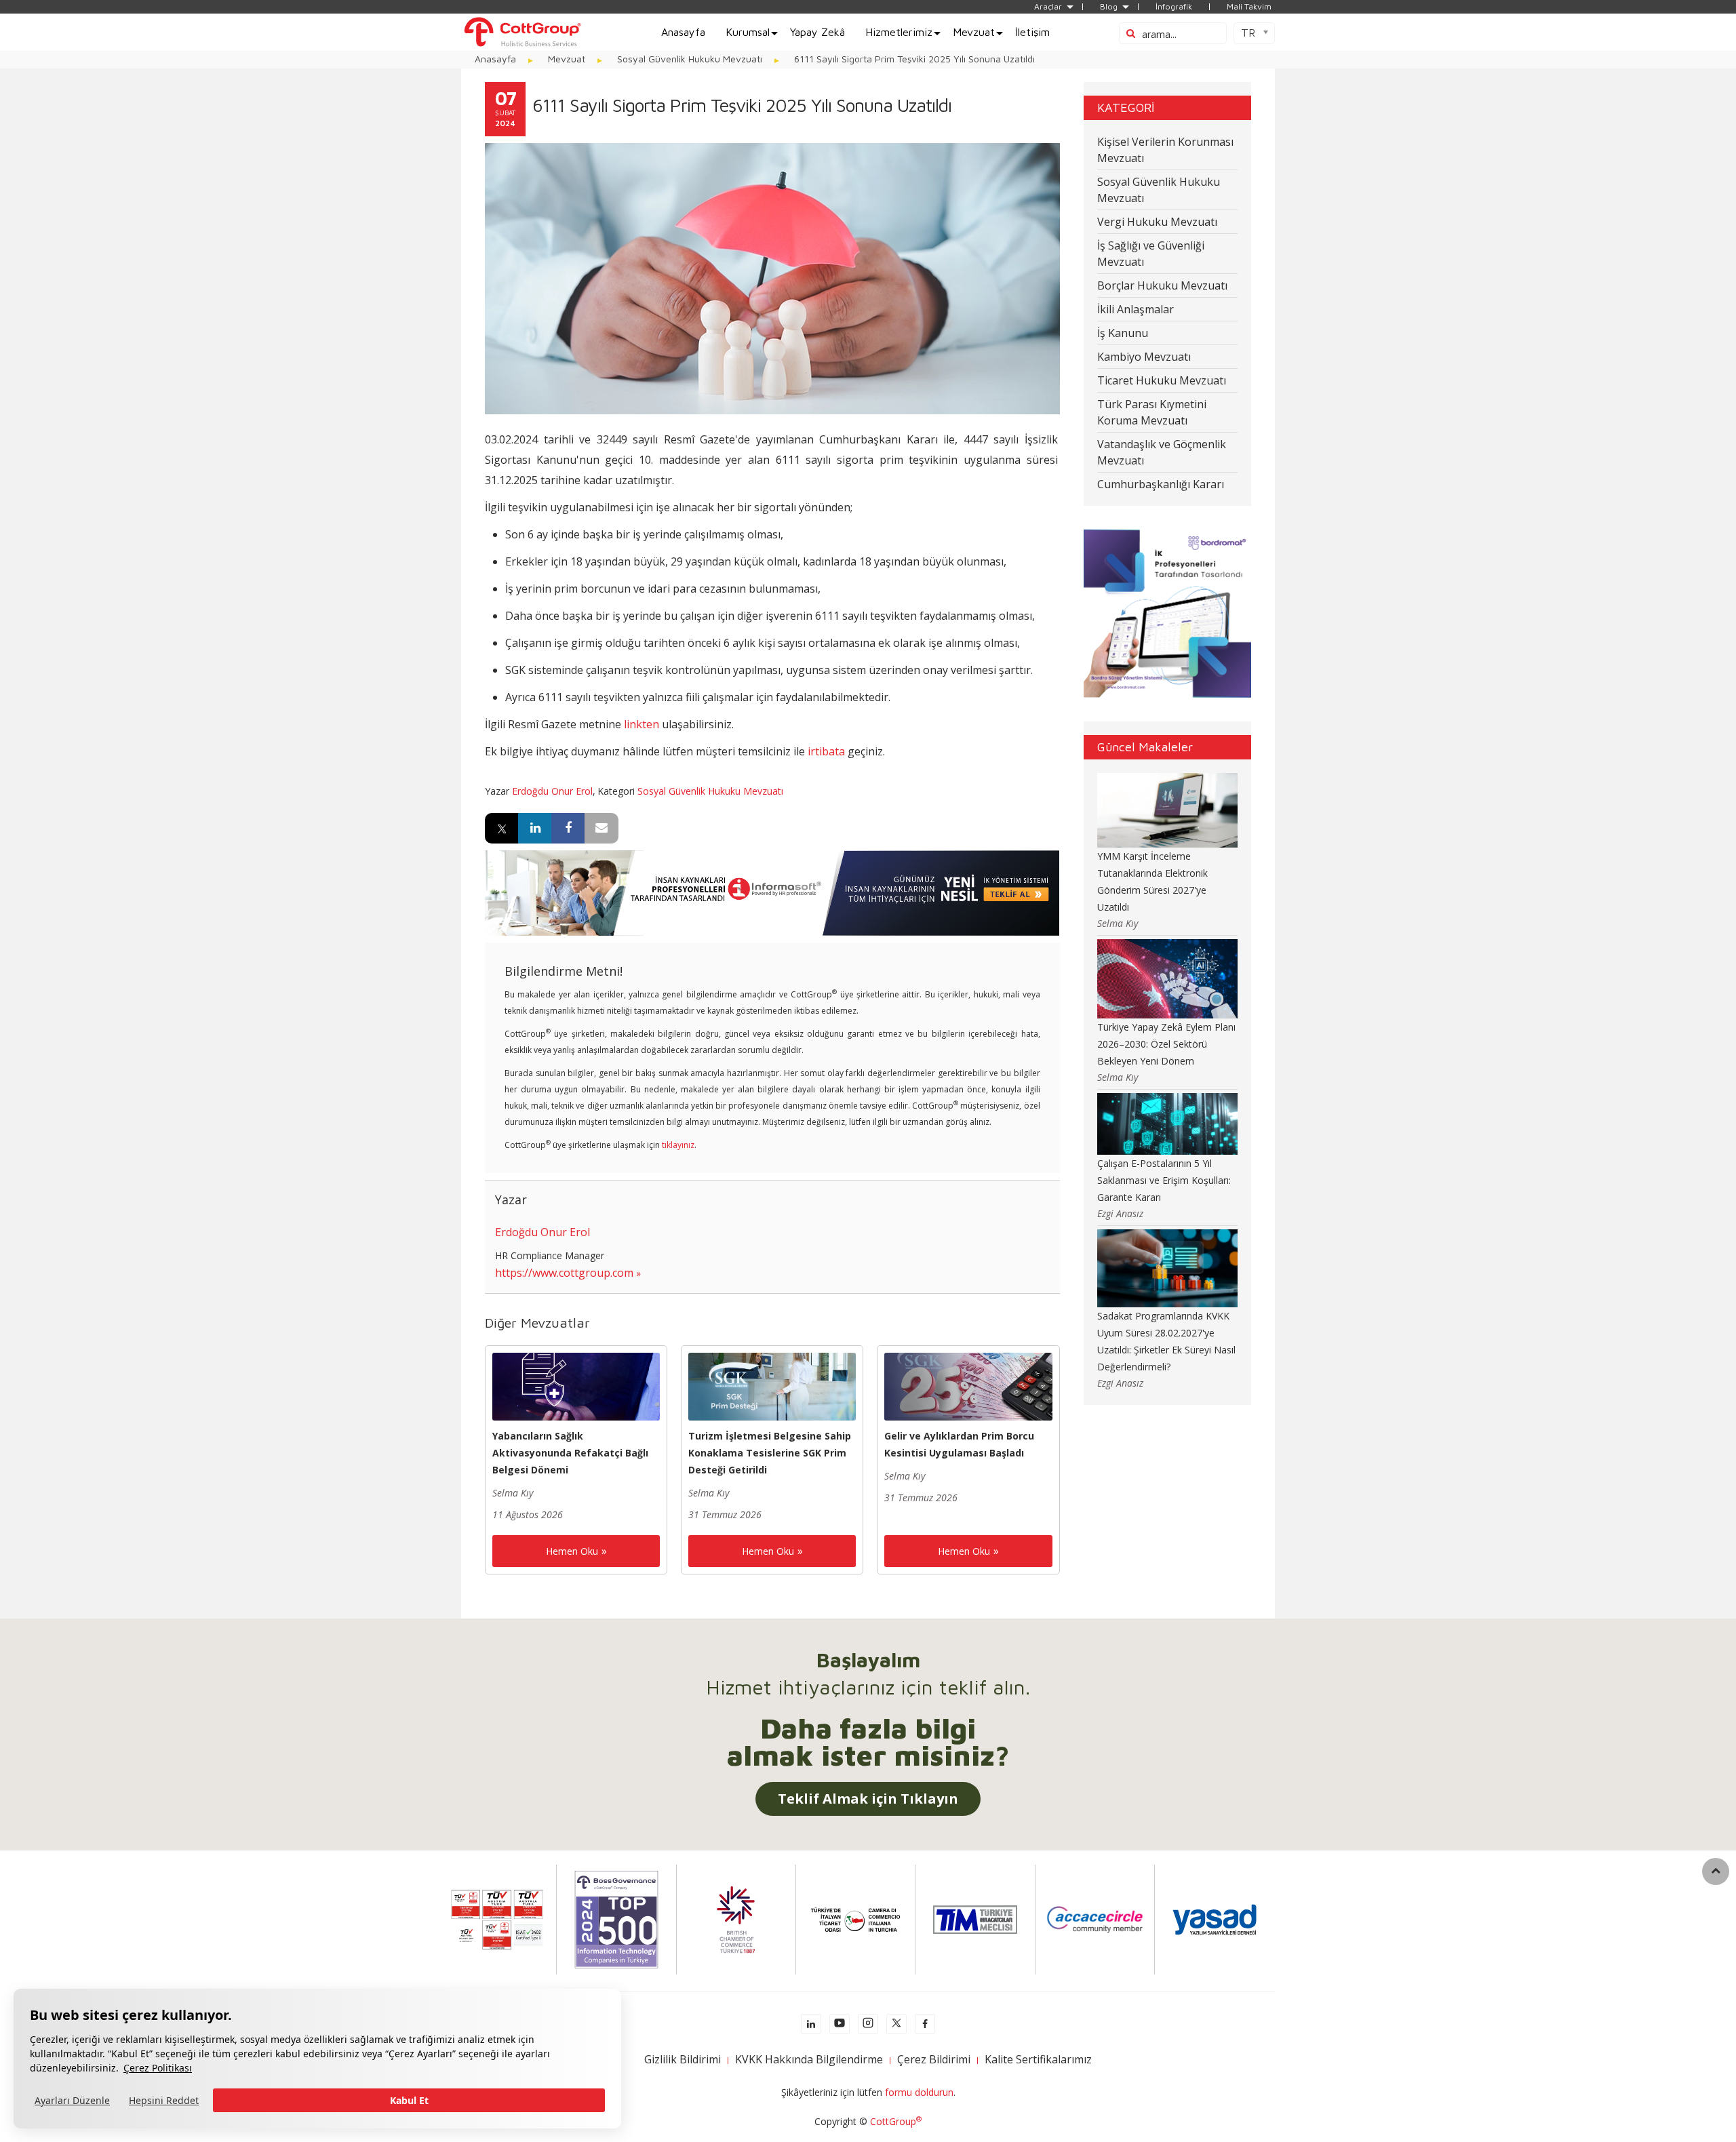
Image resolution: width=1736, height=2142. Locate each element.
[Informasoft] (772, 892)
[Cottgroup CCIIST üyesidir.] (855, 1919)
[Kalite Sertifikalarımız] (497, 1919)
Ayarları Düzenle (72, 2100)
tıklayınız (678, 1145)
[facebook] (925, 2024)
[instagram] (868, 2024)
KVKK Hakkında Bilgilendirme (809, 2059)
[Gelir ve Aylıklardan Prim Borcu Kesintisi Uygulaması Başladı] (968, 1386)
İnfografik (1174, 7)
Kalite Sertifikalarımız (1038, 2059)
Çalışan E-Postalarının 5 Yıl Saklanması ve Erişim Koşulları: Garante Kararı (1164, 1180)
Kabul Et (409, 2100)
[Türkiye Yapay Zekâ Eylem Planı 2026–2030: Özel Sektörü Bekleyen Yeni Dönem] (1168, 977)
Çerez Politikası (158, 2068)
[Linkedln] (811, 2024)
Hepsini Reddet (164, 2100)
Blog (1109, 7)
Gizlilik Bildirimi (683, 2059)
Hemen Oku (572, 1551)
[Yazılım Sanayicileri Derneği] (1215, 1919)
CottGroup (896, 2121)
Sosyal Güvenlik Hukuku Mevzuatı (710, 791)
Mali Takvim (1249, 7)
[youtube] (840, 2024)
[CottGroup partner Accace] (1095, 1919)
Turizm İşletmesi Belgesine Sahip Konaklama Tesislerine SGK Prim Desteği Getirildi (770, 1453)
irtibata (826, 751)
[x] (896, 2024)
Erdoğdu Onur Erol (552, 791)
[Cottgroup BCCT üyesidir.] (736, 1919)
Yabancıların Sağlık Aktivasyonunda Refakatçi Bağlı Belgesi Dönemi (570, 1453)
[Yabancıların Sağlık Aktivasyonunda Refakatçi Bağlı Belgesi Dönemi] (576, 1386)
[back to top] (1716, 1871)
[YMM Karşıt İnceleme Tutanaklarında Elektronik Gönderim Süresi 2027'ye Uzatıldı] (1168, 809)
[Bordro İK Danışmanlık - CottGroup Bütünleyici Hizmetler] (522, 31)
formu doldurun (919, 2092)
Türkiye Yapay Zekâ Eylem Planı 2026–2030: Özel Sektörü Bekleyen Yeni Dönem (1166, 1044)
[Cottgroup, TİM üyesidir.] (975, 1919)
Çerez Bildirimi (934, 2059)
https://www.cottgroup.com (564, 1273)
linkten (642, 724)
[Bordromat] (1167, 613)
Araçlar (1048, 7)
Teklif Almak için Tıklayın (868, 1799)
